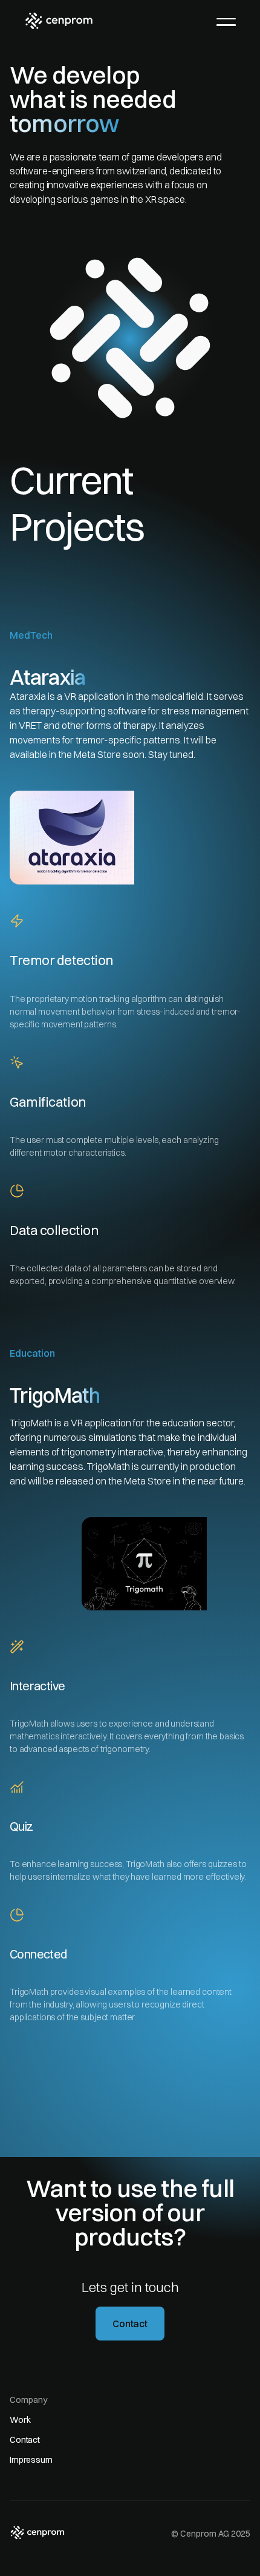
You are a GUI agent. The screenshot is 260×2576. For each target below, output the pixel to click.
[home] (59, 21)
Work (20, 2420)
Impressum (31, 2460)
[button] (226, 22)
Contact (130, 2324)
